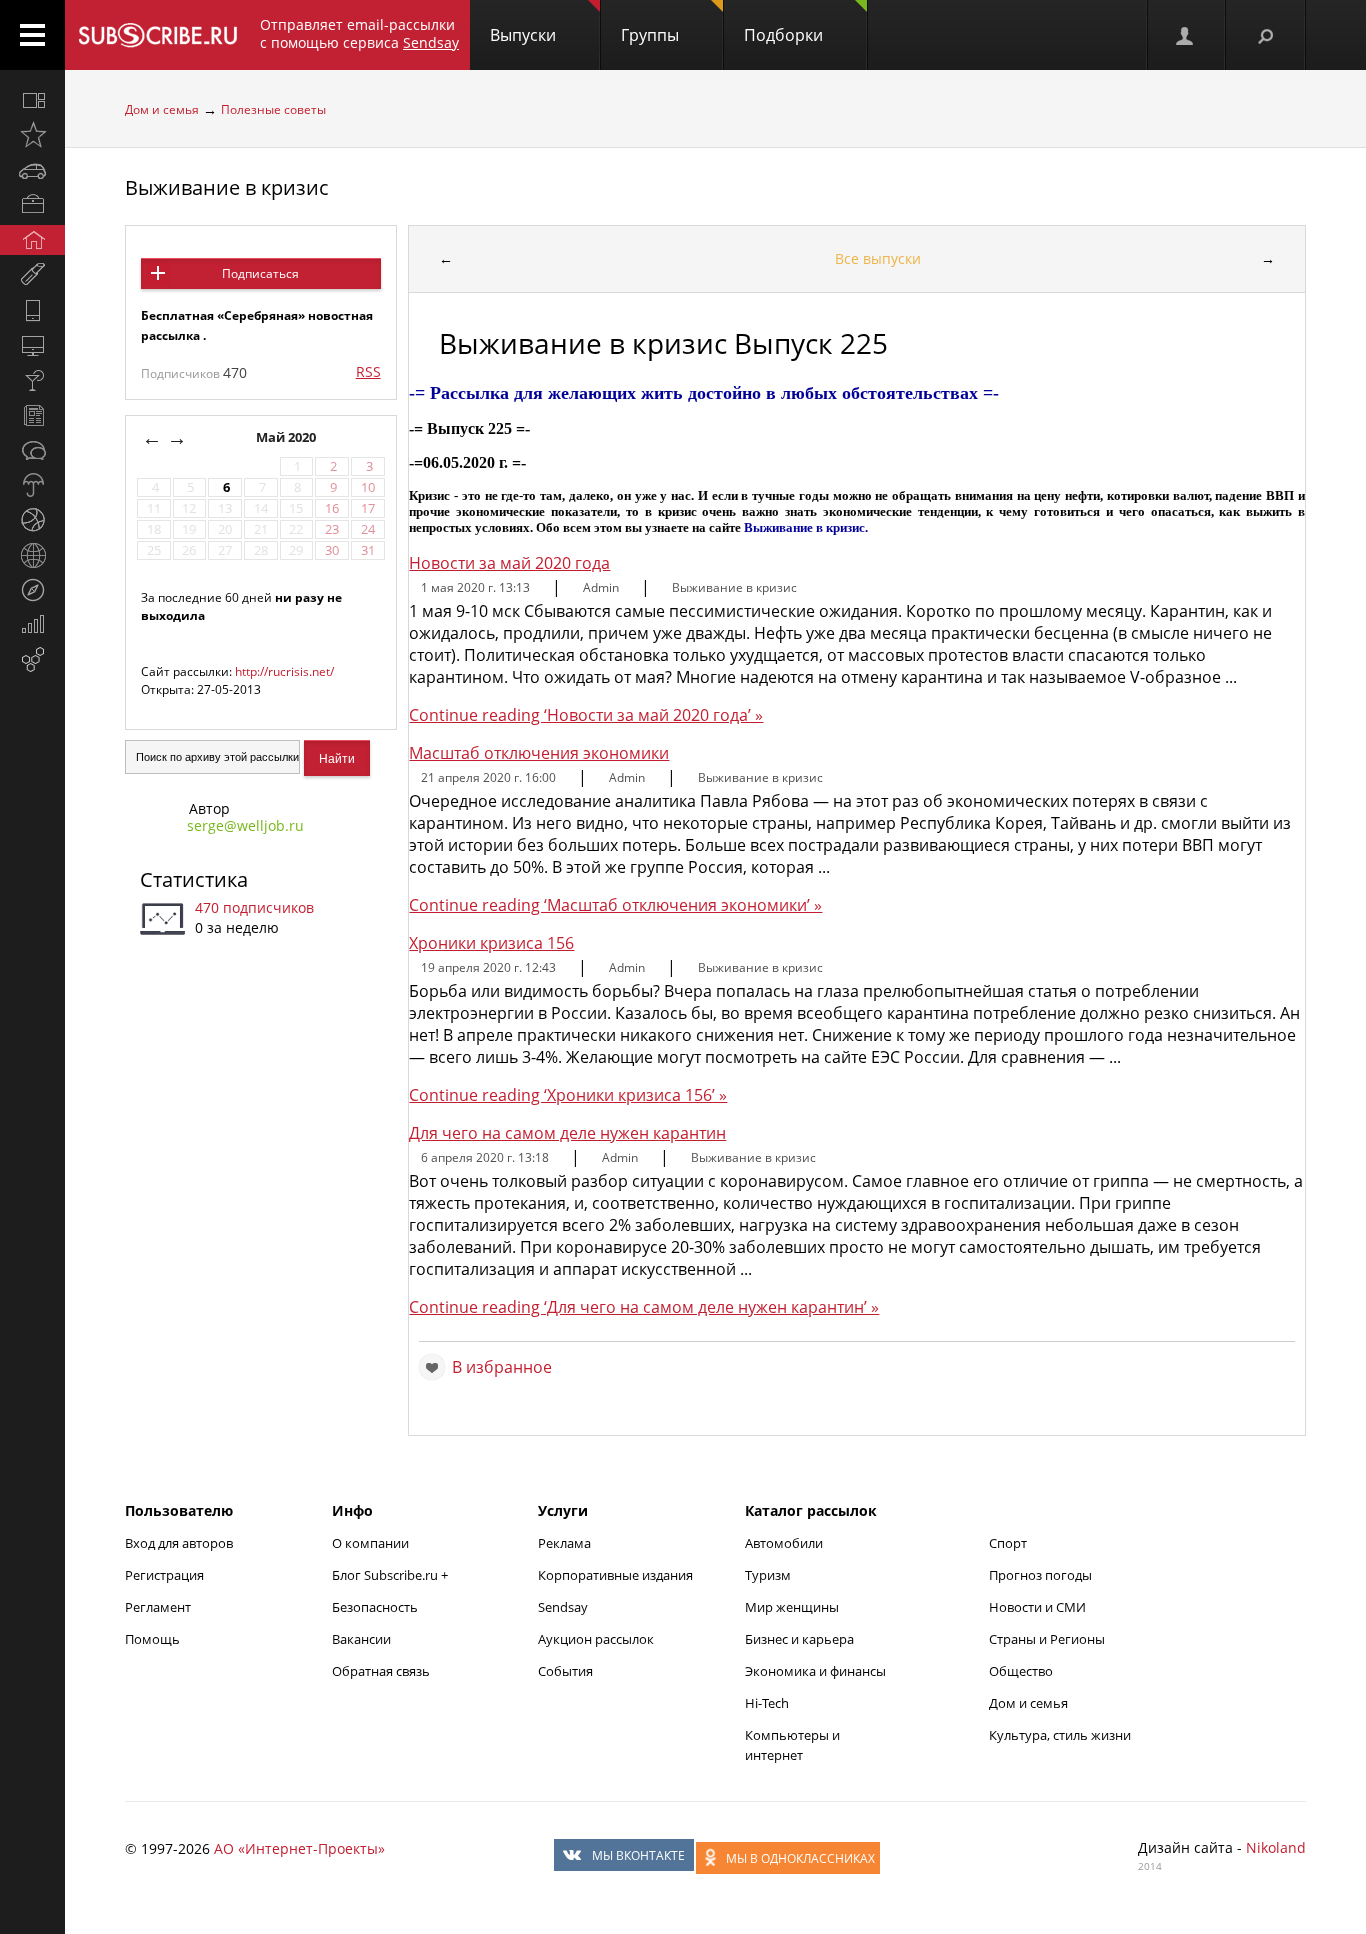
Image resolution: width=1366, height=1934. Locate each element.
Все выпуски (878, 258)
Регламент (158, 1607)
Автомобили (784, 1543)
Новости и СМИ (1037, 1607)
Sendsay (563, 1607)
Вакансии (361, 1639)
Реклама (564, 1543)
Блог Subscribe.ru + (391, 1575)
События (565, 1671)
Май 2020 (287, 437)
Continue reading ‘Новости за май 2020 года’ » (586, 715)
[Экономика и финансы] (32, 625)
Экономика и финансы (815, 1671)
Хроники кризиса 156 (491, 943)
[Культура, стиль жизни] (32, 380)
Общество (1021, 1671)
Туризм (768, 1575)
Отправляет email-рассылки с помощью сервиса (359, 33)
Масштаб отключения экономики (539, 753)
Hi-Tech (767, 1703)
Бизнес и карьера (799, 1639)
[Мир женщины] (32, 275)
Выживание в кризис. (806, 527)
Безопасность (375, 1607)
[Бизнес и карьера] (32, 205)
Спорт (1008, 1543)
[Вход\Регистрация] (1186, 35)
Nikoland (1276, 1847)
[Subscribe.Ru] (157, 35)
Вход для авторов (179, 1543)
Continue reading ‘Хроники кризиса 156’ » (568, 1095)
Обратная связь (381, 1671)
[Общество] (32, 450)
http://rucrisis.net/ (284, 671)
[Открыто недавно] (32, 135)
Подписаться (260, 273)
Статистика (194, 879)
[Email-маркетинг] (32, 660)
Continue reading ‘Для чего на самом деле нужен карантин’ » (644, 1307)
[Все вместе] (32, 100)
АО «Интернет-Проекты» (299, 1848)
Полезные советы (273, 109)
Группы (650, 35)
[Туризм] (32, 590)
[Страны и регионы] (32, 555)
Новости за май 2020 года (509, 563)
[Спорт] (32, 520)
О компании (370, 1543)
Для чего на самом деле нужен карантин (567, 1133)
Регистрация (164, 1575)
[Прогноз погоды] (32, 485)
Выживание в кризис (227, 187)
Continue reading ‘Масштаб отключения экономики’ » (615, 905)
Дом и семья (162, 109)
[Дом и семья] (32, 240)
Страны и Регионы (1047, 1639)
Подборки (783, 35)
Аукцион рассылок (596, 1639)
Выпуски (523, 35)
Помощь (152, 1639)
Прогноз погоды (1040, 1575)
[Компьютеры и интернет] (32, 345)
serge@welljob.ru (245, 825)
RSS (368, 371)
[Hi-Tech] (32, 310)
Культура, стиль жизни (1060, 1735)
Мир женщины (792, 1607)
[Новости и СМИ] (32, 415)
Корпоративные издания (615, 1575)
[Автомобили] (32, 170)
